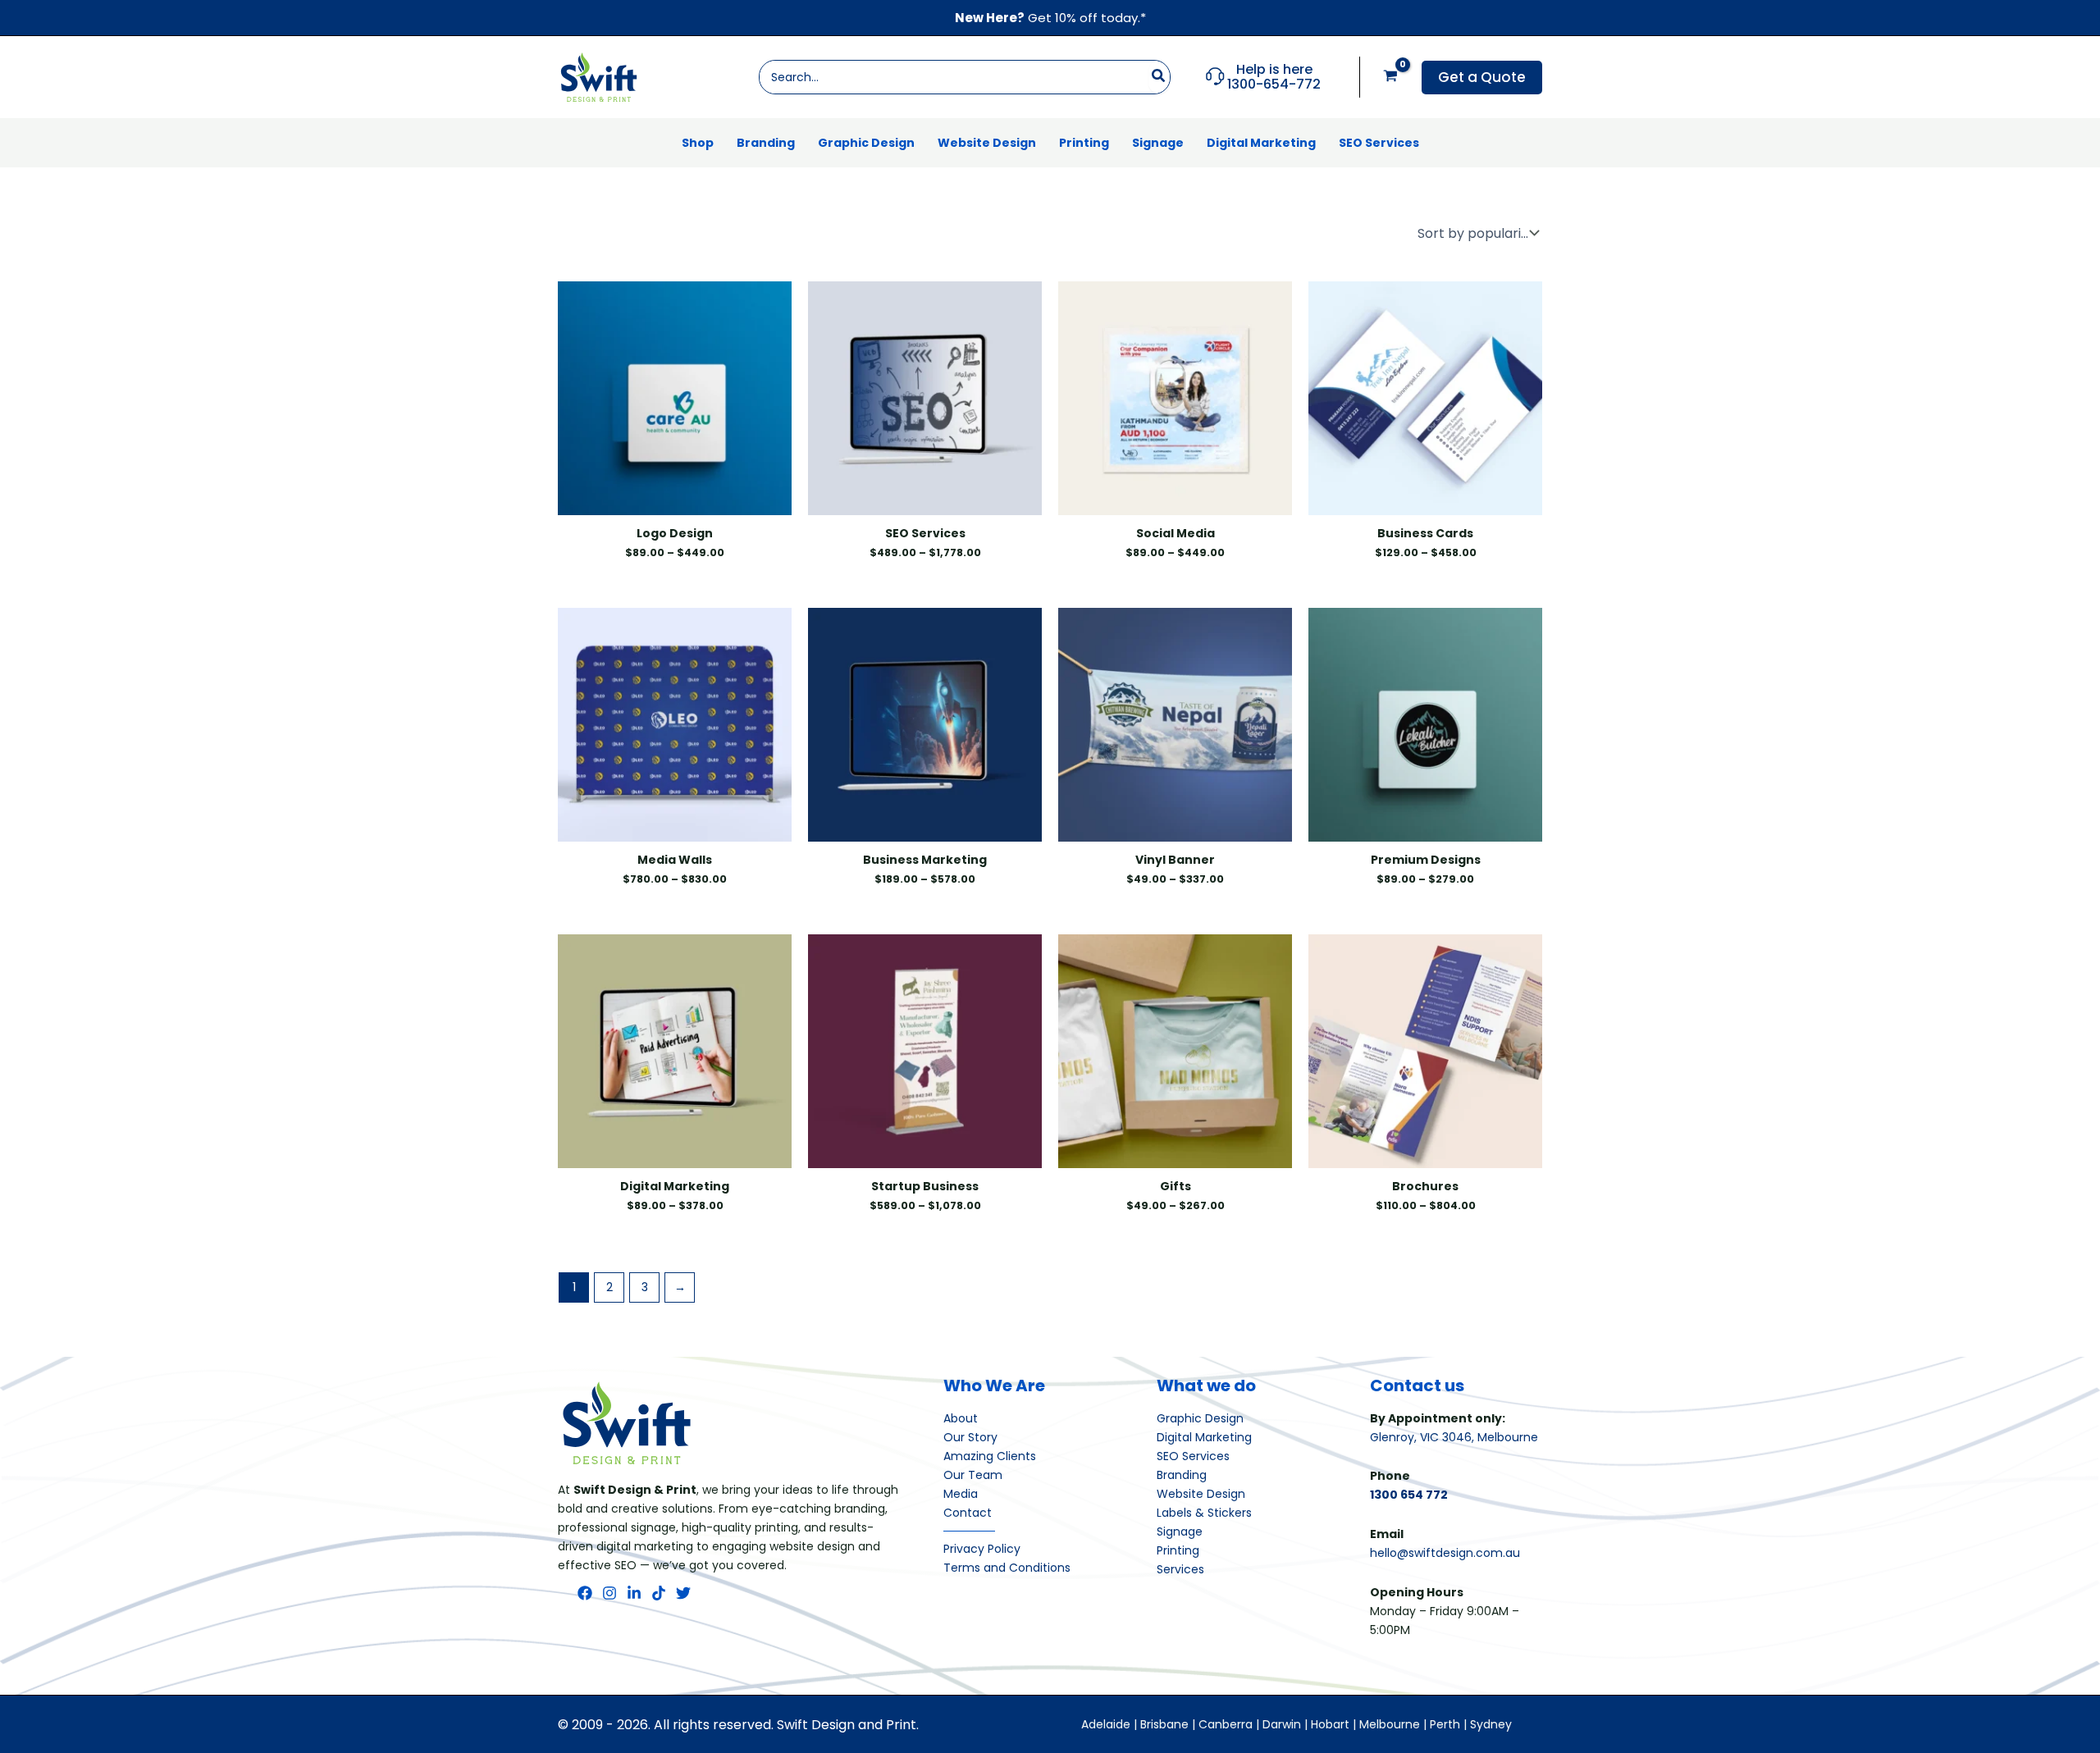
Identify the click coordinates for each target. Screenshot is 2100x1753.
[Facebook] (585, 1593)
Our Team (973, 1475)
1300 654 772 (1409, 1495)
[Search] (1159, 77)
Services (1180, 1569)
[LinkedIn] (634, 1593)
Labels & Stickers (1204, 1513)
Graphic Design (1200, 1418)
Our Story (970, 1437)
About (961, 1418)
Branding (1182, 1475)
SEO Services (1193, 1456)
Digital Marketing (1204, 1437)
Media (961, 1494)
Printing (1178, 1550)
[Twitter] (683, 1593)
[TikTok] (659, 1593)
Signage (1180, 1532)
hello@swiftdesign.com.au (1445, 1553)
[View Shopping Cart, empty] (1391, 77)
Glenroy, (1395, 1437)
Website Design (1201, 1494)
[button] (1482, 78)
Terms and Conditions (1007, 1568)
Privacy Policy (982, 1549)
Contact (968, 1513)
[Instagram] (609, 1593)
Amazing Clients (990, 1456)
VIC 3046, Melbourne (1479, 1437)
